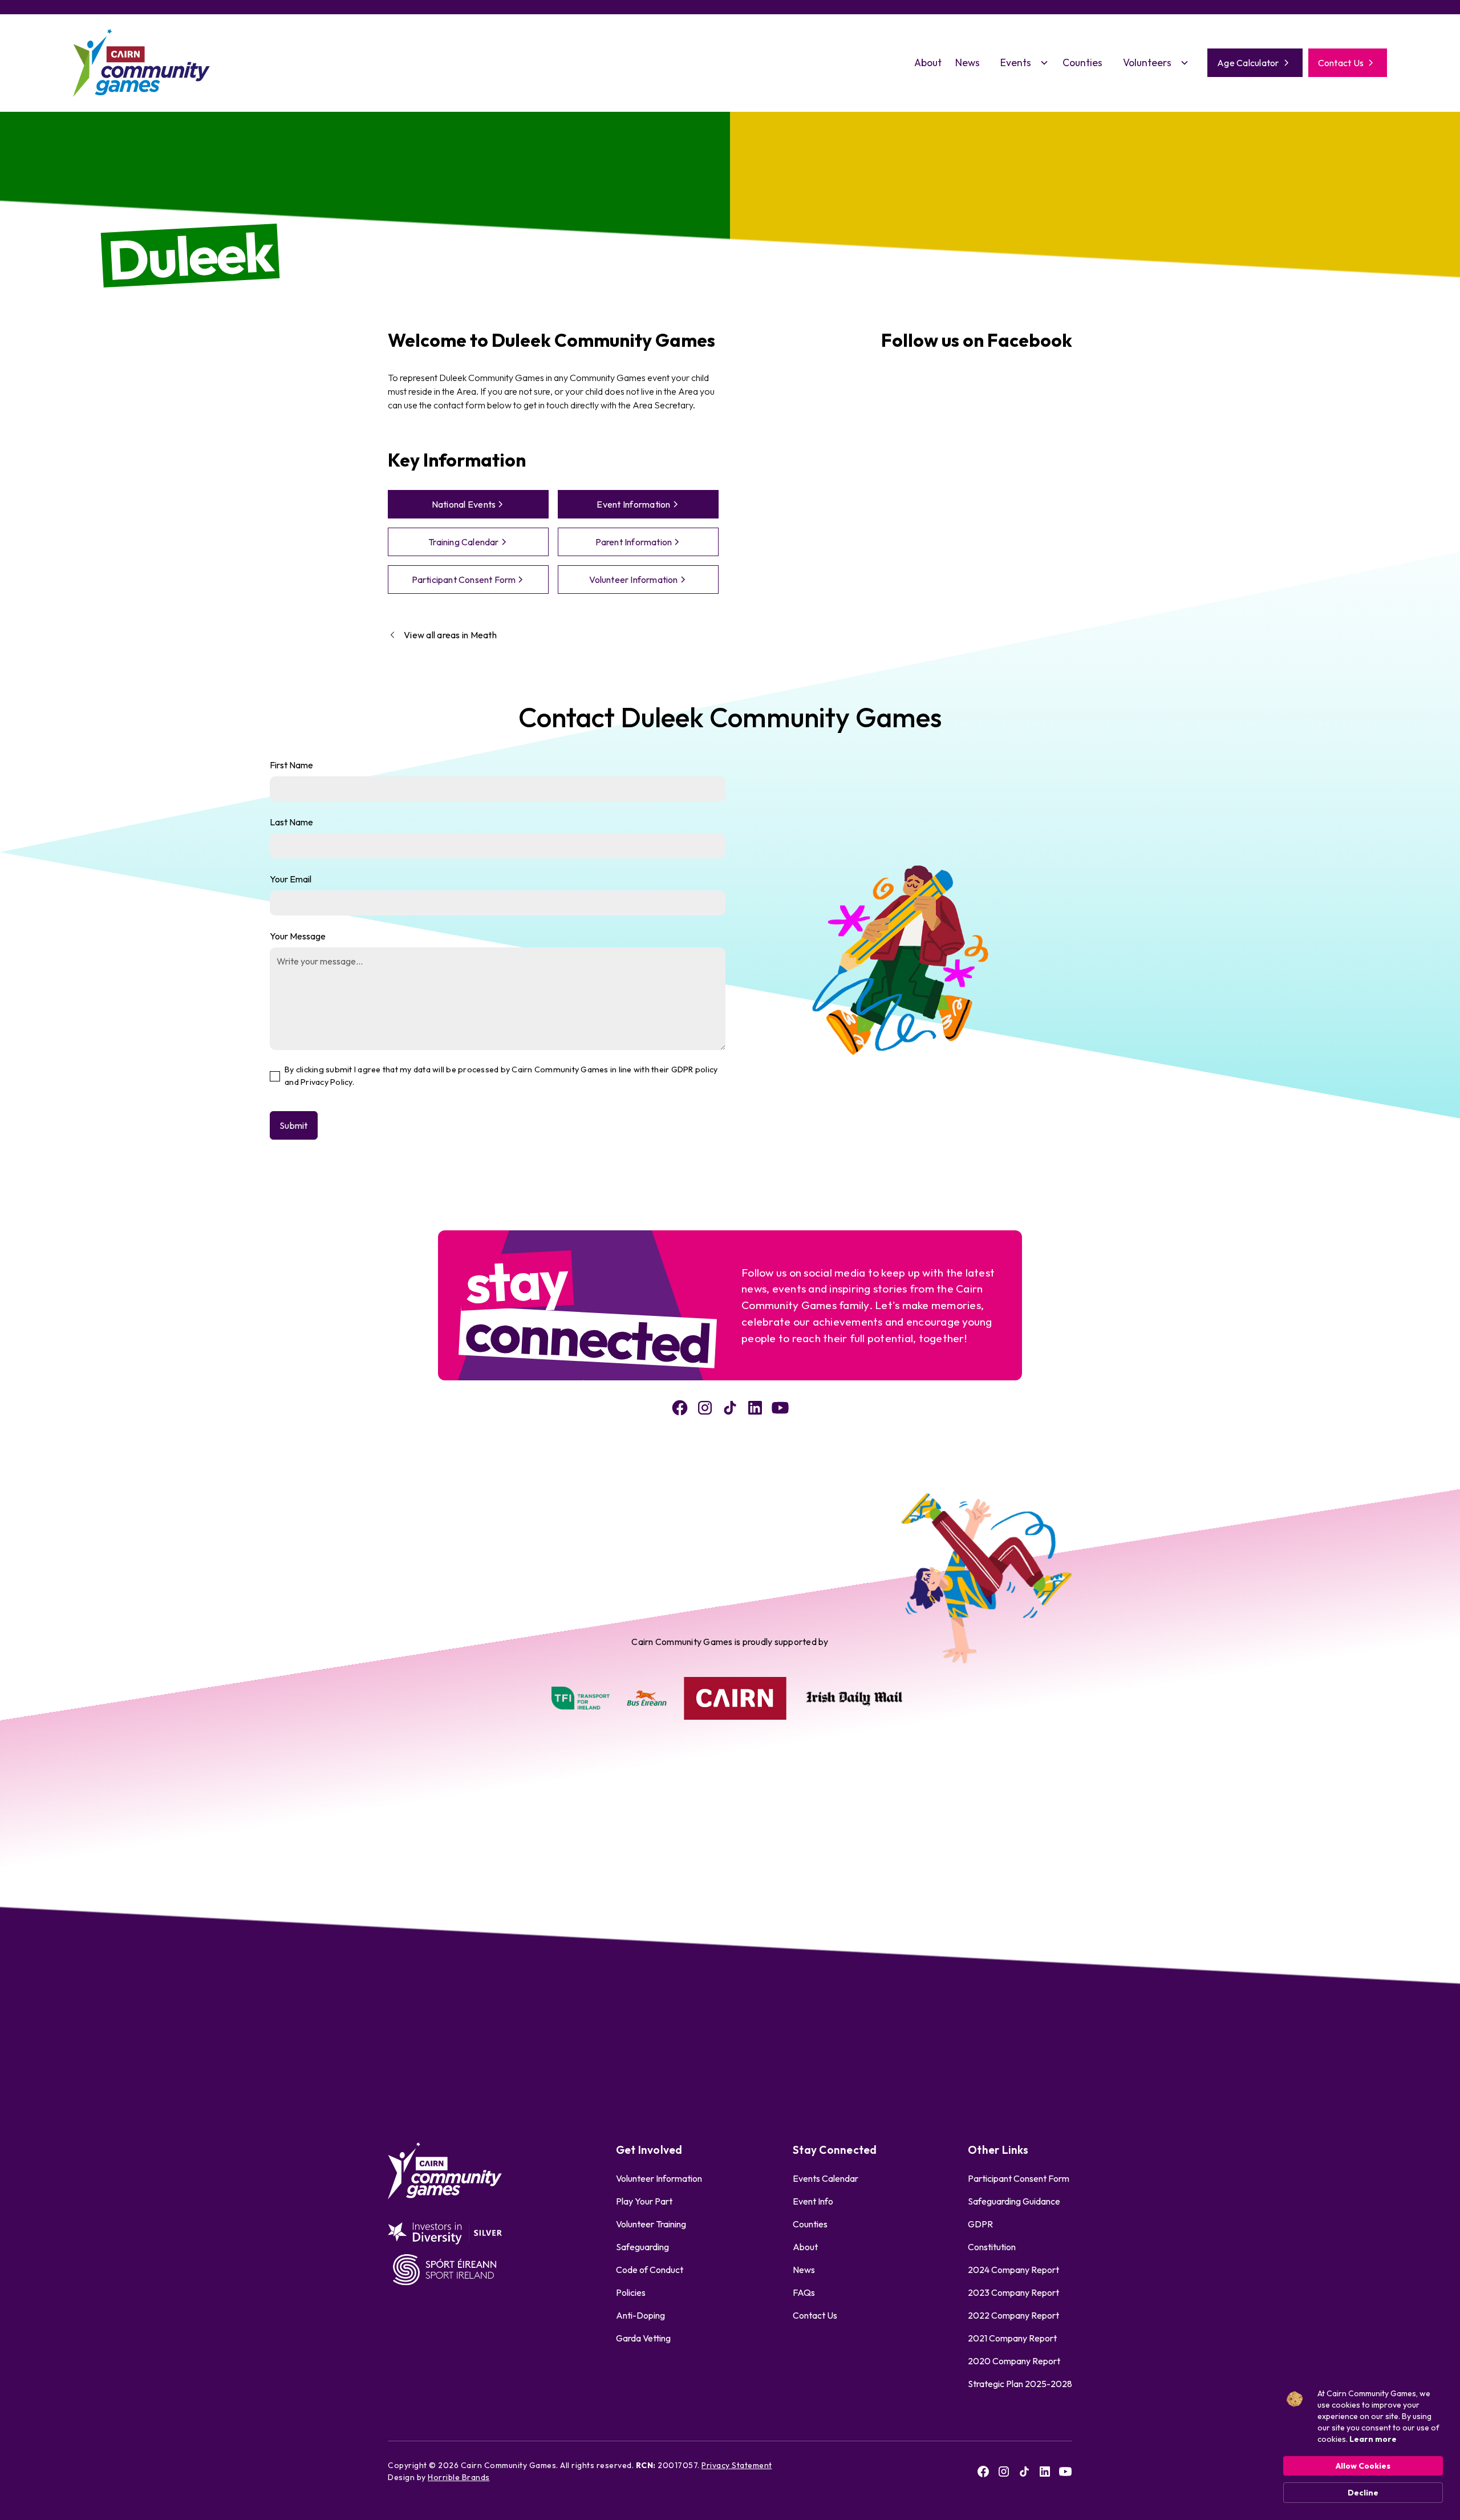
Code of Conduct (650, 2270)
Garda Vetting (643, 2338)
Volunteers (1147, 62)
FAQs (804, 2292)
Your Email (291, 879)
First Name (291, 765)
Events (1016, 62)
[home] (141, 63)
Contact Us (815, 2315)
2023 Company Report (1013, 2292)
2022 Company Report (1013, 2315)
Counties (1082, 62)
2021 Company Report (1012, 2338)
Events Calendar (826, 2178)
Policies (631, 2292)
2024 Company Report (1013, 2270)
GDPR (980, 2224)
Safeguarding (642, 2247)
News (968, 62)
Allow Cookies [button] (1363, 2466)
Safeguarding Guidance (1014, 2201)
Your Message (298, 936)
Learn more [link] (1373, 2439)
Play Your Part (644, 2201)
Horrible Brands (459, 2477)
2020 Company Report (1014, 2361)
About (928, 62)
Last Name (291, 822)
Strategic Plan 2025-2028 (1020, 2384)
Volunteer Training (651, 2224)
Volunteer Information (659, 2178)
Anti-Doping (640, 2315)
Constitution (992, 2247)
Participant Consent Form (1019, 2178)
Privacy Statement (737, 2465)
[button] (1021, 63)
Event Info (813, 2201)
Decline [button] (1363, 2493)
